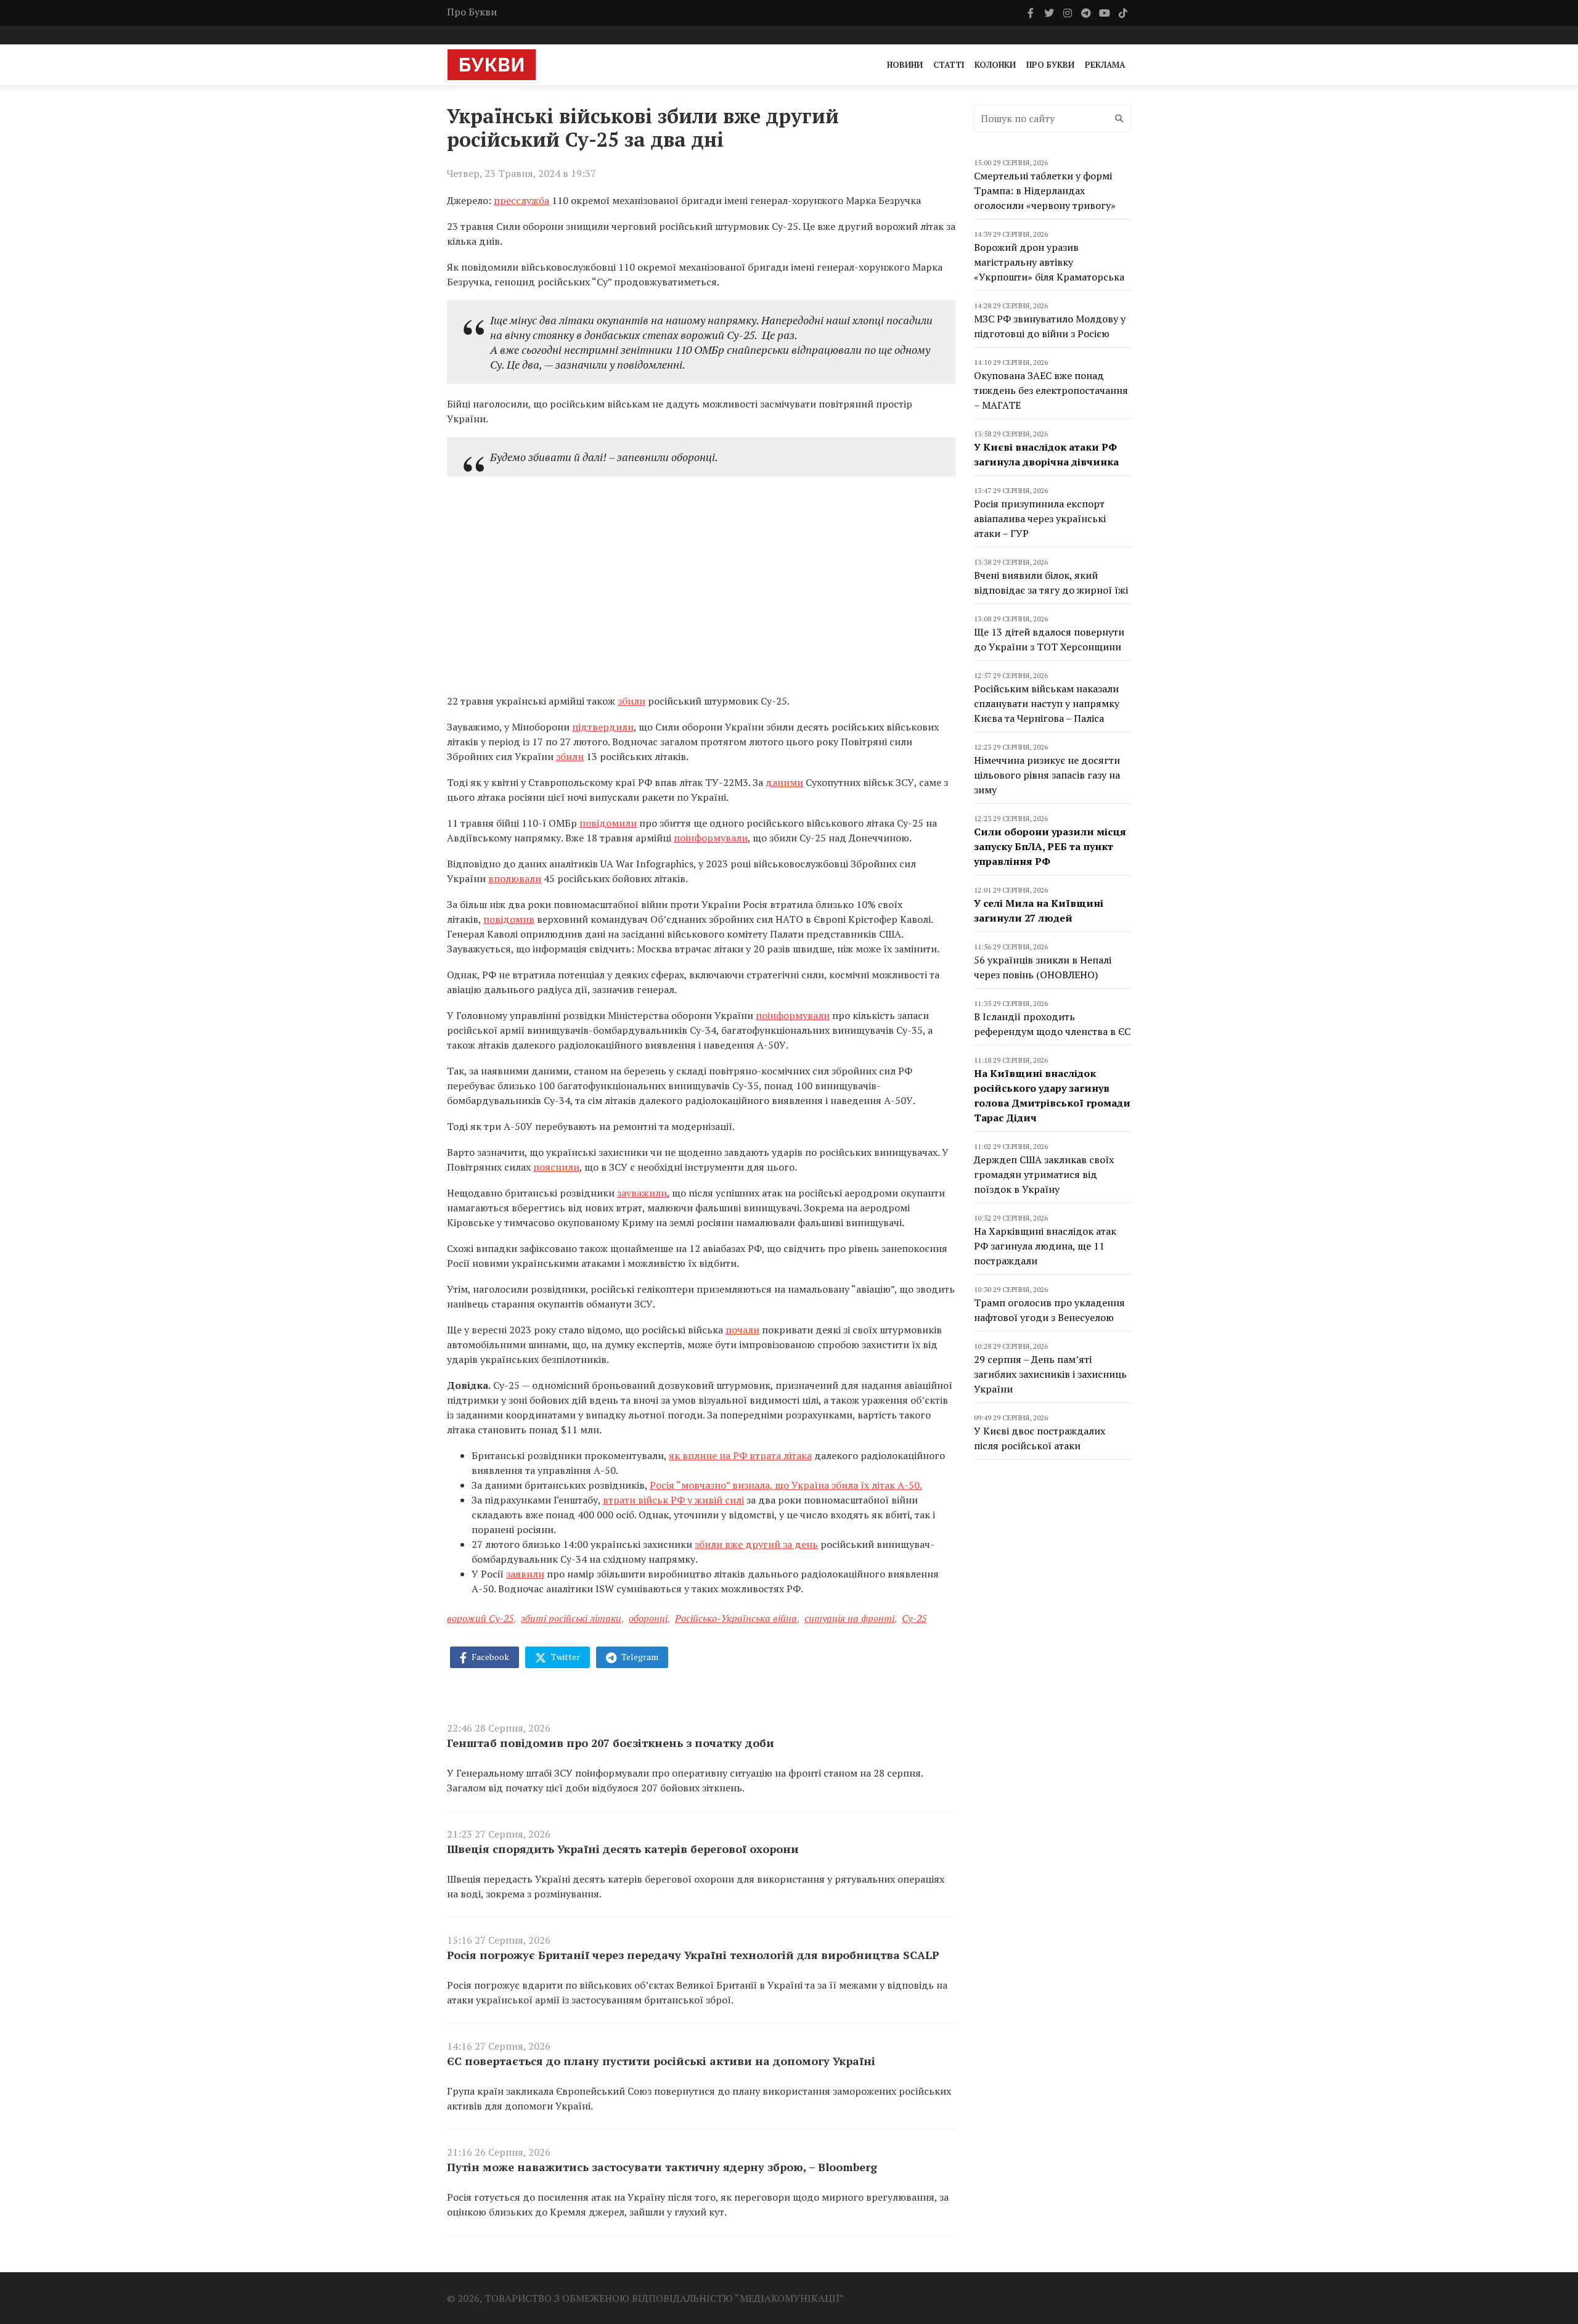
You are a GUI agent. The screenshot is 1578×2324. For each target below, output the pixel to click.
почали (742, 1330)
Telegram (639, 1657)
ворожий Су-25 (480, 1618)
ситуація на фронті (849, 1618)
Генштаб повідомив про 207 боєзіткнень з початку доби (611, 1743)
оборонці (648, 1618)
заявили (525, 1574)
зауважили (642, 1193)
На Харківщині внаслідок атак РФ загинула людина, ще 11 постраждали (1045, 1246)
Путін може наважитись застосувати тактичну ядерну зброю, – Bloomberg (662, 2167)
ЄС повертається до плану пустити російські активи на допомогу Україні (661, 2061)
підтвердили (603, 727)
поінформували (711, 838)
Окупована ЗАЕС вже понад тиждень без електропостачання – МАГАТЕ (1051, 390)
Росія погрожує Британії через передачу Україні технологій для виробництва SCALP (693, 1955)
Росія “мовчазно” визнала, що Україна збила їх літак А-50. (786, 1485)
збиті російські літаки (571, 1618)
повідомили (608, 823)
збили (632, 701)
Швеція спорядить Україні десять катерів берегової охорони (623, 1849)
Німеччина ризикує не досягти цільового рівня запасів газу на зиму (1047, 775)
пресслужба (521, 200)
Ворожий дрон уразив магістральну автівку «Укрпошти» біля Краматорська (1049, 262)
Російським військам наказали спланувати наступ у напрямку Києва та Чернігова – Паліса (1047, 703)
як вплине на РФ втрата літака (740, 1455)
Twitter (565, 1657)
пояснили (556, 1167)
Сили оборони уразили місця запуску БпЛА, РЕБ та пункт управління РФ (1050, 846)
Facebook (489, 1657)
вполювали (515, 878)
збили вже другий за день (756, 1544)
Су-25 (914, 1618)
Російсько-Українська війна (736, 1618)
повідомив (509, 919)
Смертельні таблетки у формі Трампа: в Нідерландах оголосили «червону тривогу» (1045, 190)
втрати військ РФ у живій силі (673, 1500)
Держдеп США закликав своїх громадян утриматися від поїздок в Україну (1044, 1174)
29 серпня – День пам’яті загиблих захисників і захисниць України (1050, 1374)
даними (784, 782)
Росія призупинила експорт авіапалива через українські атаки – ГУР (1040, 518)
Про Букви (472, 12)
